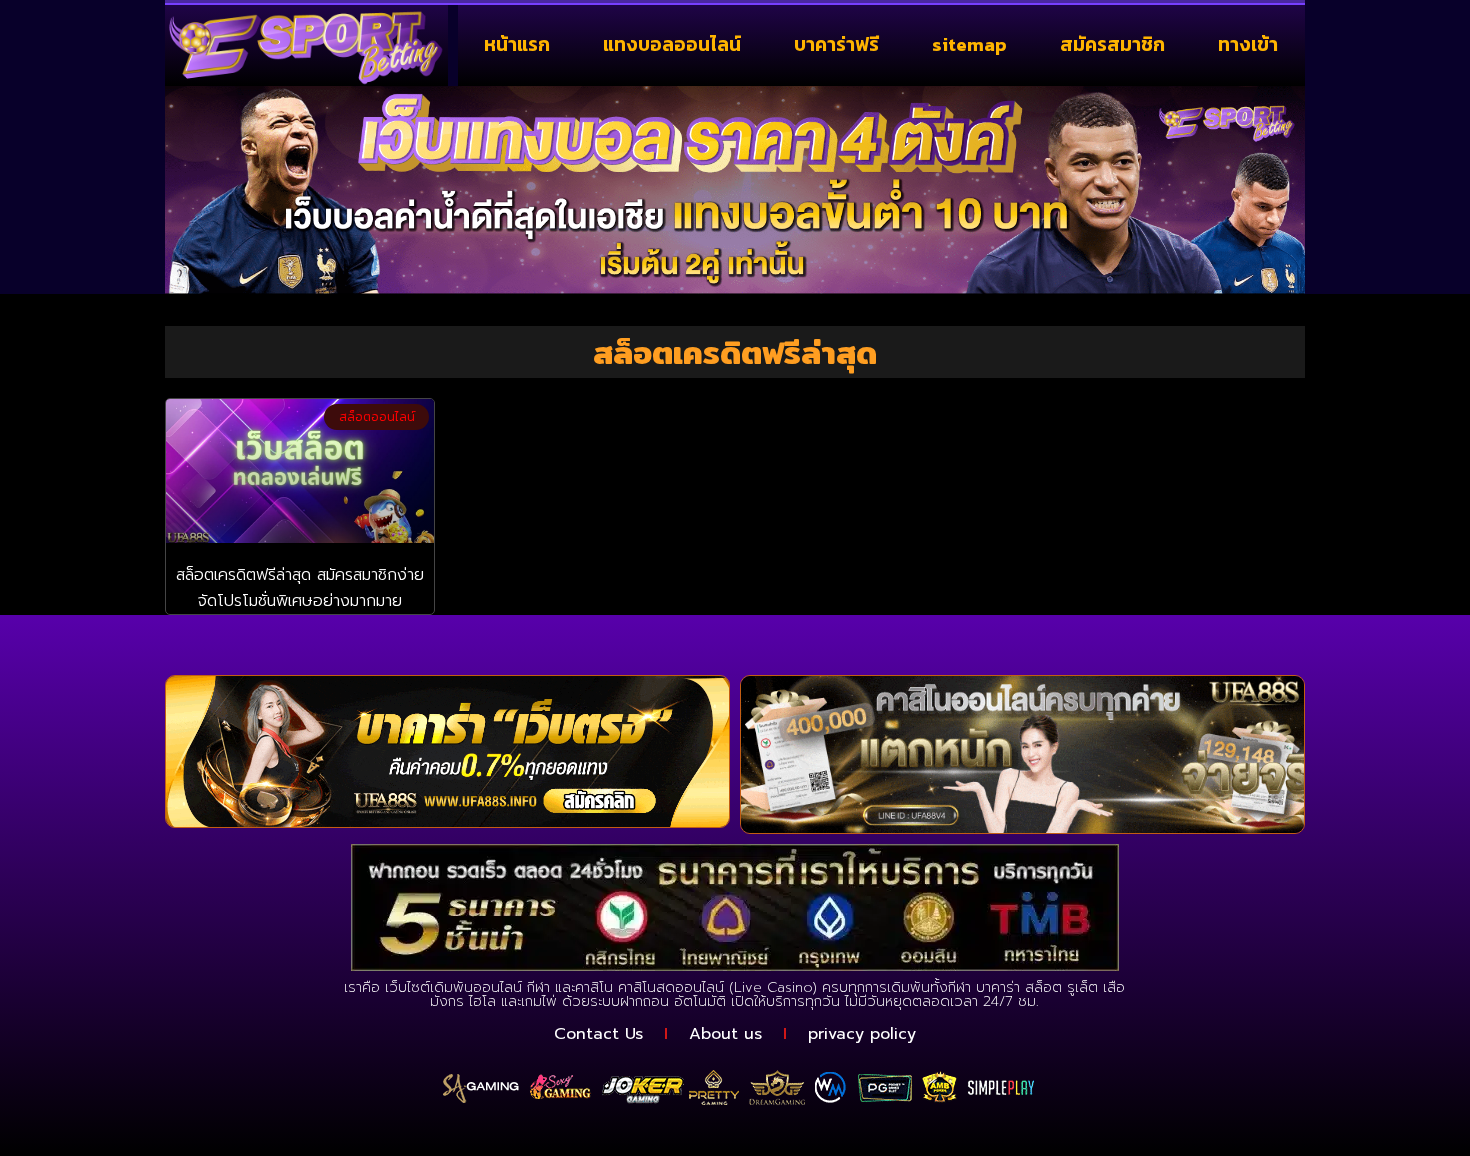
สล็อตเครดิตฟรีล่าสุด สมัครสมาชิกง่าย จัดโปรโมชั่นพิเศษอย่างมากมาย (300, 588)
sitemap (969, 44)
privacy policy (862, 1034)
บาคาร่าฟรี (836, 44)
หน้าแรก (517, 44)
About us (725, 1034)
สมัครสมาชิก (1112, 44)
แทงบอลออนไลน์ (672, 44)
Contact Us (598, 1034)
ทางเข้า (1248, 44)
